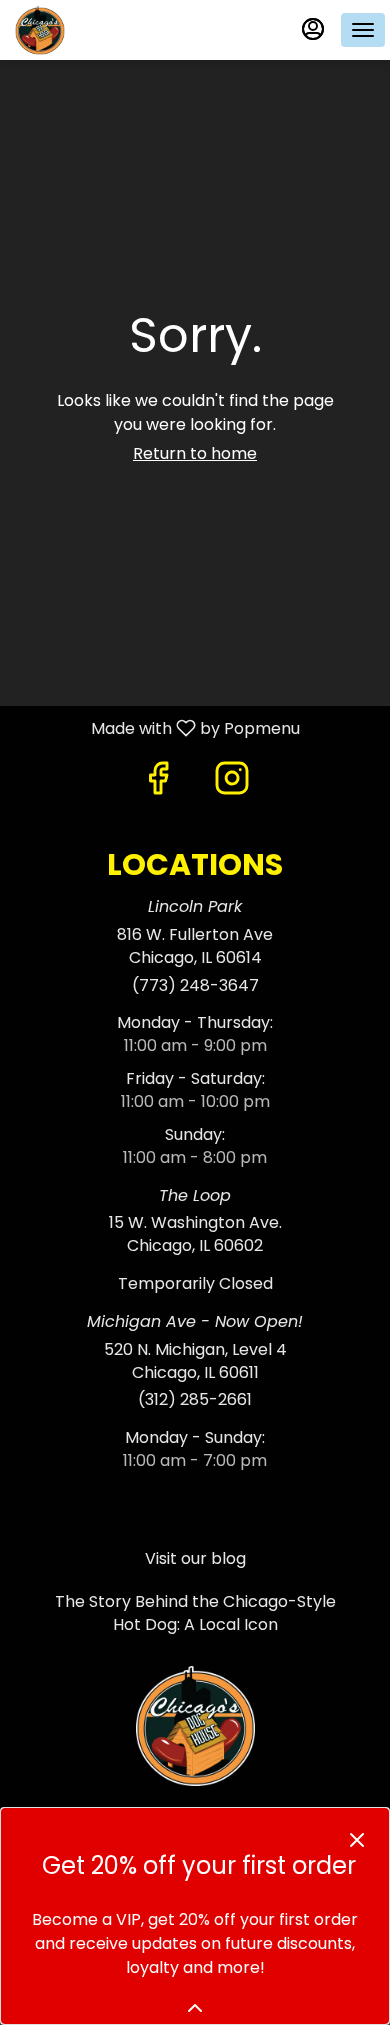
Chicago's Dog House (195, 1726)
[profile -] (313, 29)
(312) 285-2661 (195, 1400)
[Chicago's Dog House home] (105, 30)
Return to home (195, 453)
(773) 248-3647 (195, 986)
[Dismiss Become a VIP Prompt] (357, 1840)
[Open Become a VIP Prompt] (195, 2008)
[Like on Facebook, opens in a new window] (158, 778)
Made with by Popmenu (157, 727)
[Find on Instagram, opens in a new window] (232, 778)
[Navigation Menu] (363, 30)
